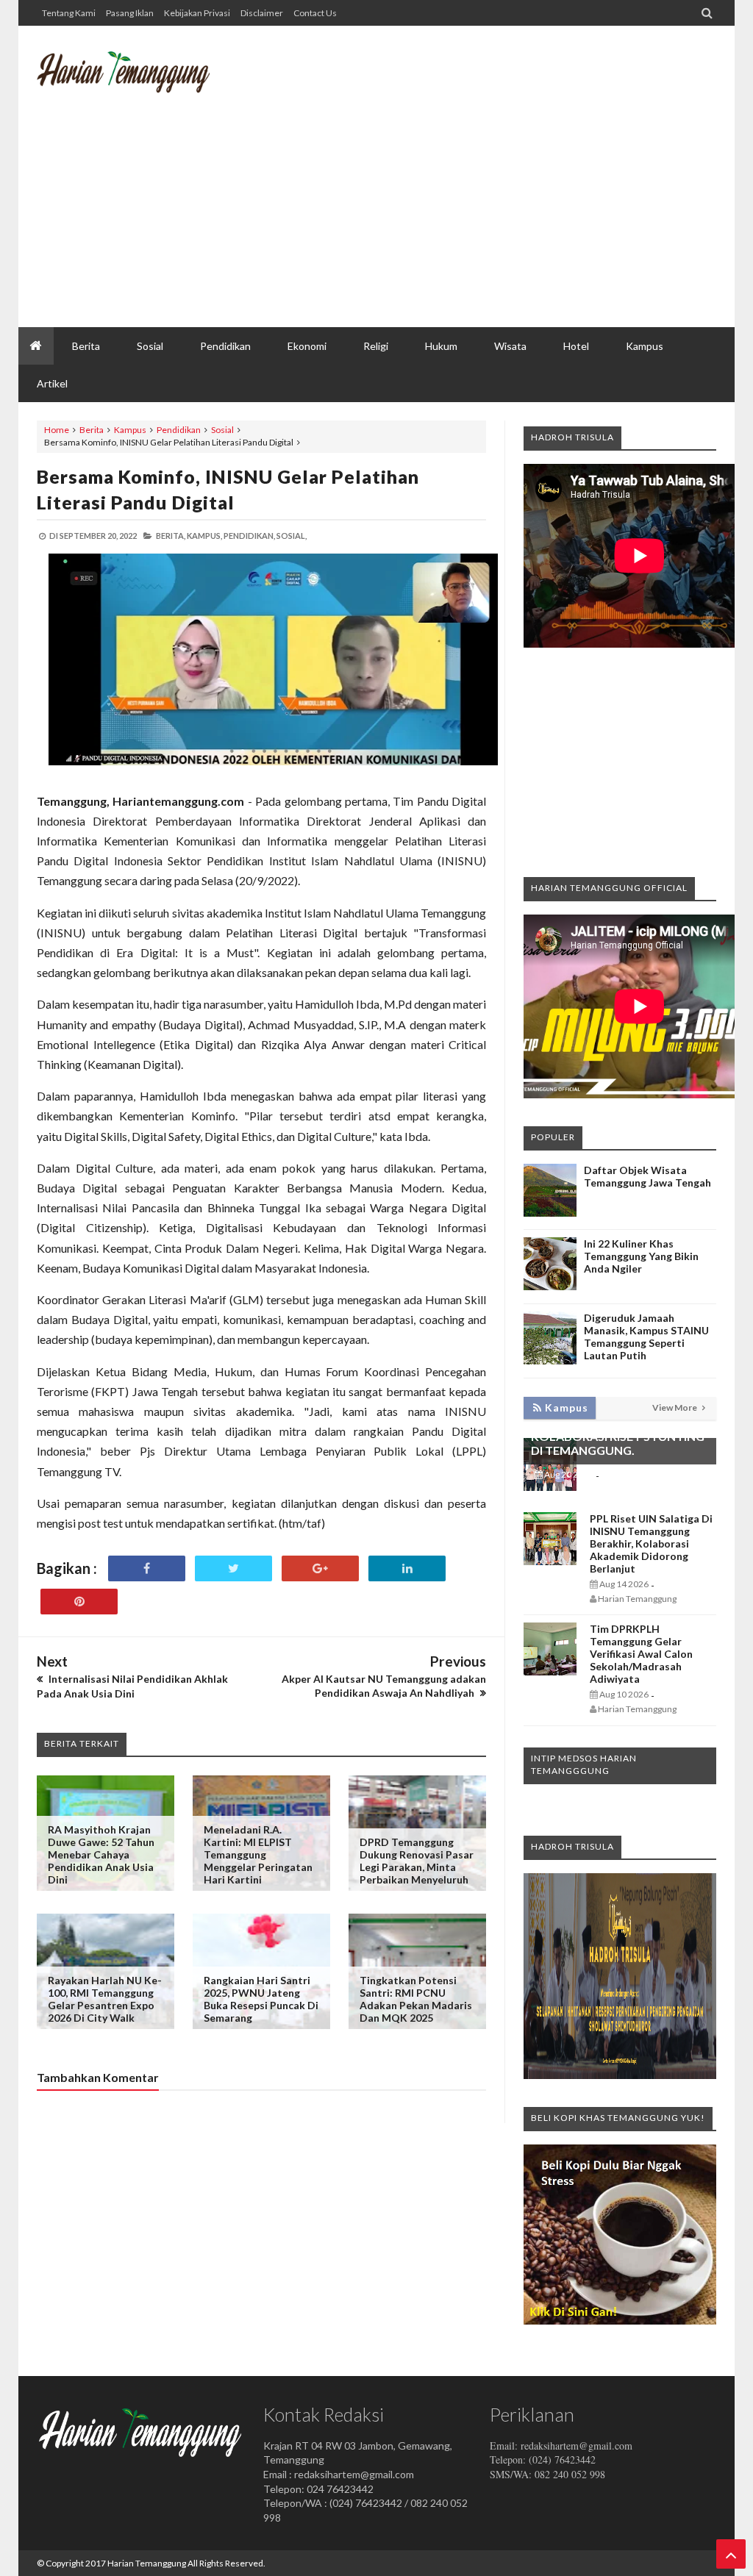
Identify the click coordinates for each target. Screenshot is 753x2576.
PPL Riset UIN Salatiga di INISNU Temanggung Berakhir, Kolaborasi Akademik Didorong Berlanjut (651, 1543)
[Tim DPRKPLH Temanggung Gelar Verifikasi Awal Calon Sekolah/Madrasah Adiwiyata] (550, 1671)
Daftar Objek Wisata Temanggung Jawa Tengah (647, 1176)
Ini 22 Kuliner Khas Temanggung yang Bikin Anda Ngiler (641, 1256)
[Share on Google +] (320, 1568)
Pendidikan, (249, 536)
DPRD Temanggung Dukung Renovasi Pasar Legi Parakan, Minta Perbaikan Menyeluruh (417, 1861)
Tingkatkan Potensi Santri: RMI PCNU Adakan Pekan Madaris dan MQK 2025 (416, 1999)
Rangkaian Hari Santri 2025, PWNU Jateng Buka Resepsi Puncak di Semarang (261, 1999)
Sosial (222, 430)
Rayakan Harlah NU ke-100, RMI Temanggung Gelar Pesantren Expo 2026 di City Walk (105, 1999)
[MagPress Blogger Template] (123, 85)
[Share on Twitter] (233, 1568)
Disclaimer (262, 13)
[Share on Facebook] (147, 1568)
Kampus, (204, 536)
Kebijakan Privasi (197, 13)
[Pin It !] (79, 1602)
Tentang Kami (69, 13)
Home (57, 430)
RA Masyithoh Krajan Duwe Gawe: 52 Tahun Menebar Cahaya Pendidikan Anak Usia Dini (101, 1854)
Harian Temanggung (147, 2563)
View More (675, 1407)
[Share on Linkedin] (407, 1568)
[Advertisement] (449, 210)
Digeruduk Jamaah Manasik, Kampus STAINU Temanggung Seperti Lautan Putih (646, 1337)
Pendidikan (179, 430)
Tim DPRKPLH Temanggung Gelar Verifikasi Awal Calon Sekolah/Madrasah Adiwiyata (641, 1654)
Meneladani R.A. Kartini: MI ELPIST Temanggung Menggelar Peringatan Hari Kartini (258, 1854)
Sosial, (292, 536)
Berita (92, 430)
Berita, (171, 536)
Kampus (130, 430)
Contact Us (315, 13)
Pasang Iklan (130, 13)
